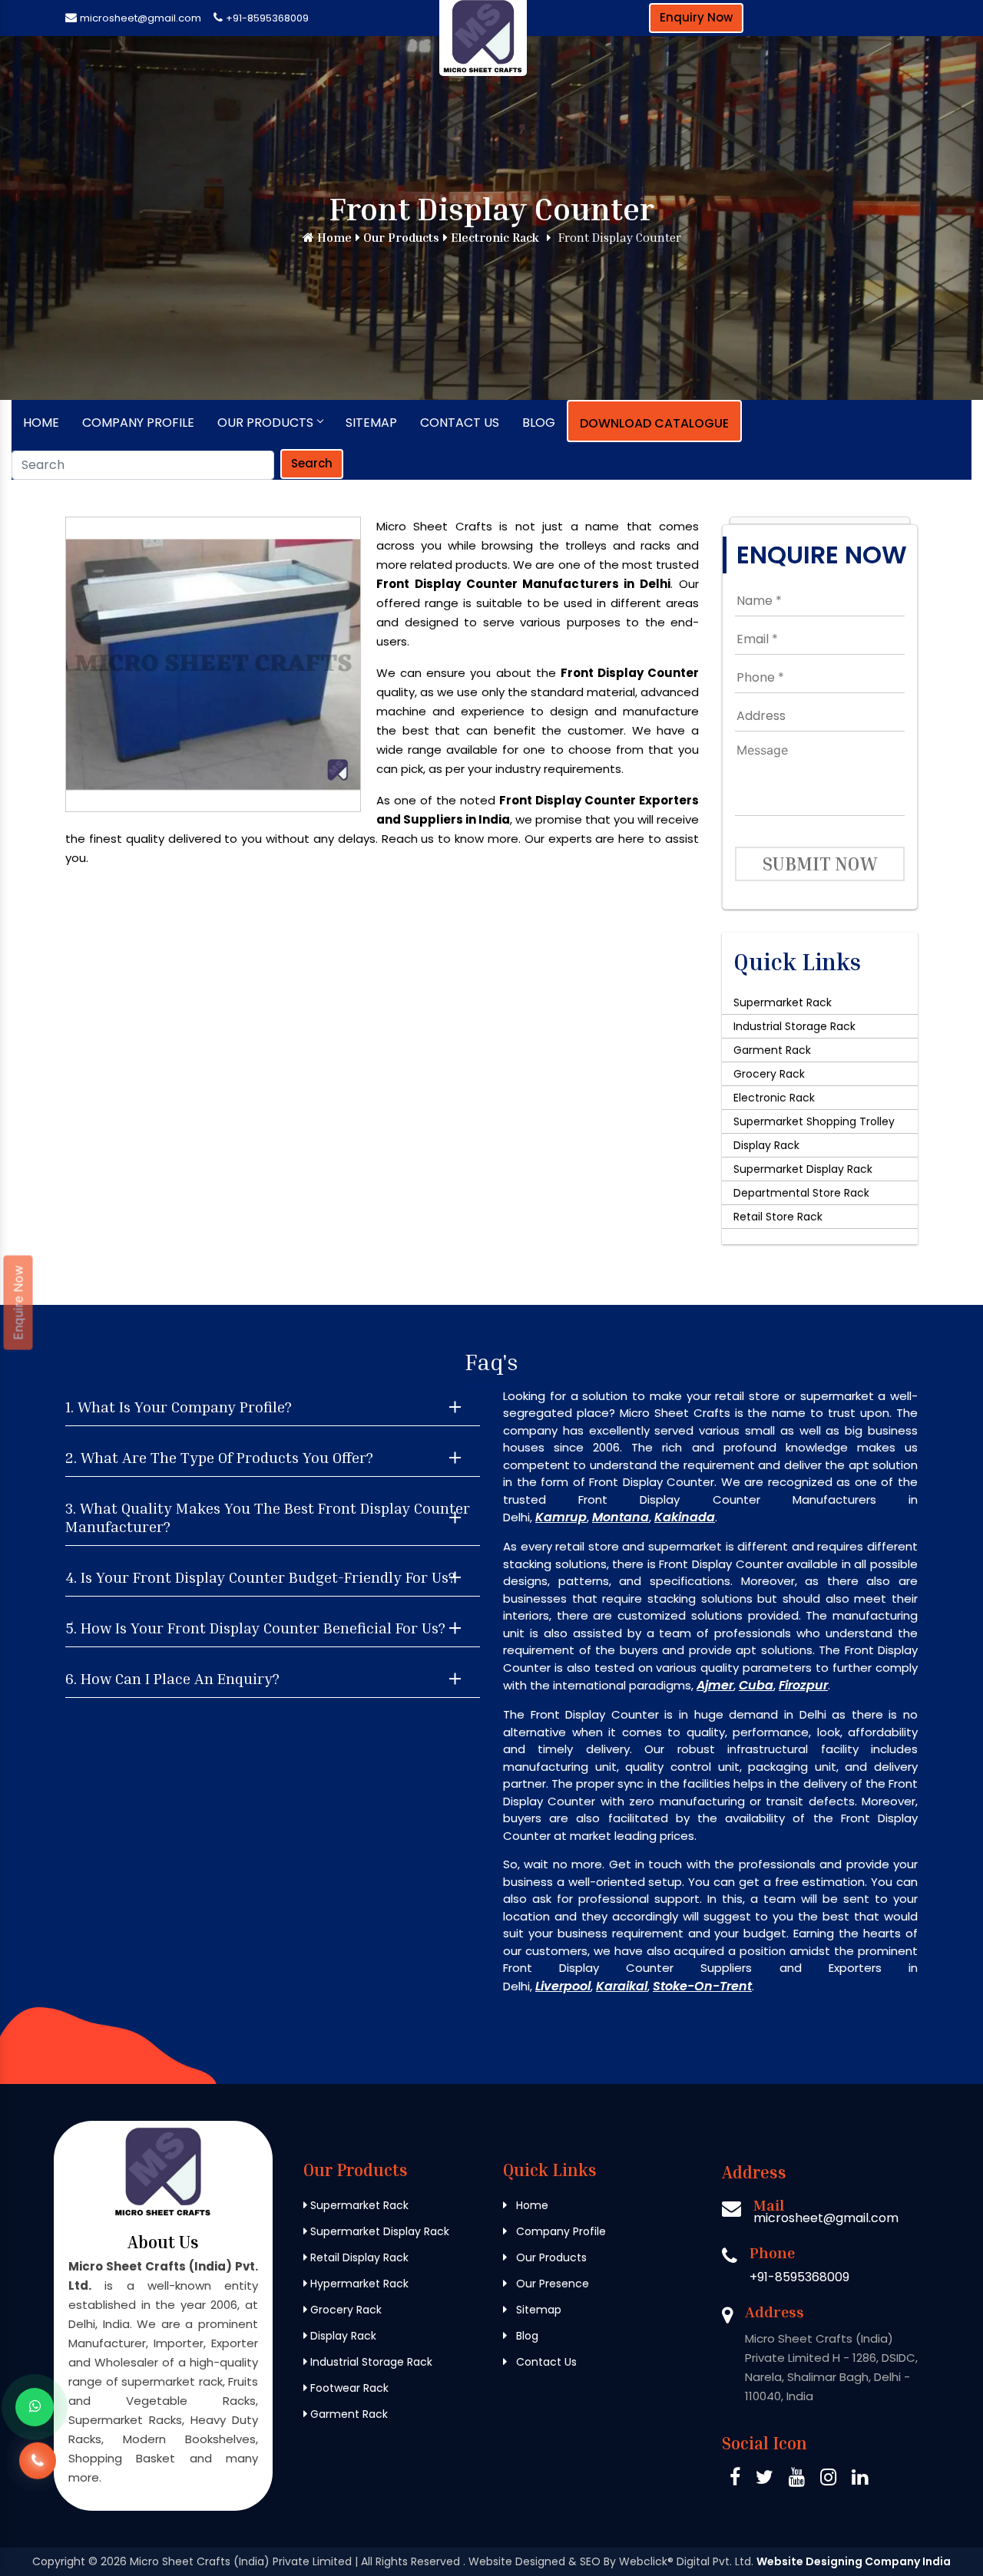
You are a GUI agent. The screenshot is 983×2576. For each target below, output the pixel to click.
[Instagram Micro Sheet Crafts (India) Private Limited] (828, 2480)
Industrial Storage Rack (794, 1026)
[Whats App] (35, 2407)
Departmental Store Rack (801, 1193)
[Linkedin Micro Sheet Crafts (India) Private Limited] (860, 2480)
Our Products (400, 237)
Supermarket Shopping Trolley (814, 1121)
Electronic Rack (493, 237)
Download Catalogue (654, 423)
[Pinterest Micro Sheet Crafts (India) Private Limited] (797, 2480)
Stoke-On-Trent (702, 1986)
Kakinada (685, 1517)
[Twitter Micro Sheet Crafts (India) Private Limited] (765, 2480)
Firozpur (803, 1685)
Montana (621, 1517)
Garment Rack (772, 1050)
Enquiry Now (696, 17)
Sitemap (371, 423)
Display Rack (766, 1145)
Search (312, 463)
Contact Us (460, 423)
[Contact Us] (38, 2472)
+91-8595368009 (267, 18)
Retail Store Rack (778, 1217)
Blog (539, 423)
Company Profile (138, 423)
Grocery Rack (769, 1074)
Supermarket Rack (783, 1002)
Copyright (59, 2561)
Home (333, 237)
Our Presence (551, 2284)
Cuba (756, 1685)
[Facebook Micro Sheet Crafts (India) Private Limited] (735, 2480)
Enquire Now (18, 1303)
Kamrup (561, 1517)
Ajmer (715, 1685)
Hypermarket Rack (358, 2284)
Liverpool (563, 1986)
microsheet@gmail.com (141, 18)
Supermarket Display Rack (803, 1169)
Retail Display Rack (358, 2257)
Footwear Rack (348, 2388)
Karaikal (622, 1986)
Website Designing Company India (854, 2561)
